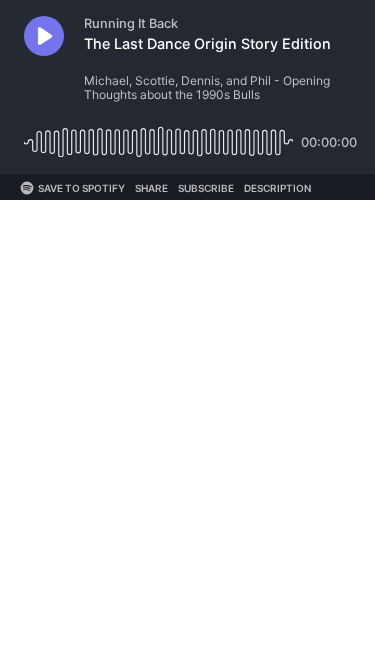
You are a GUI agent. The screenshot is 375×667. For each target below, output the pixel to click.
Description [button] (277, 188)
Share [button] (151, 188)
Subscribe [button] (206, 188)
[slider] (158, 134)
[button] (44, 36)
